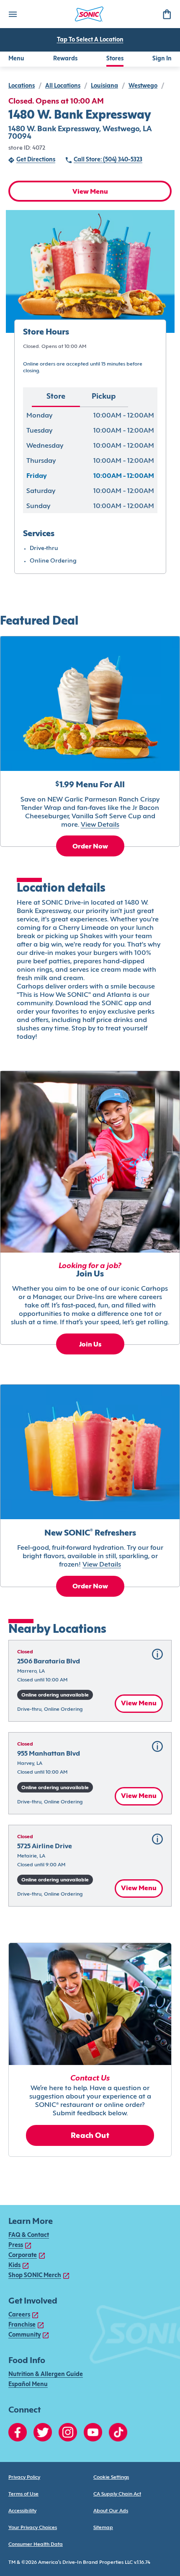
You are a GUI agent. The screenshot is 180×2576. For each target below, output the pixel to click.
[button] (90, 1681)
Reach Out (90, 2136)
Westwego (143, 86)
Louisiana (104, 86)
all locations (63, 86)
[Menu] (13, 14)
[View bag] (167, 14)
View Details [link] (100, 825)
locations (22, 86)
